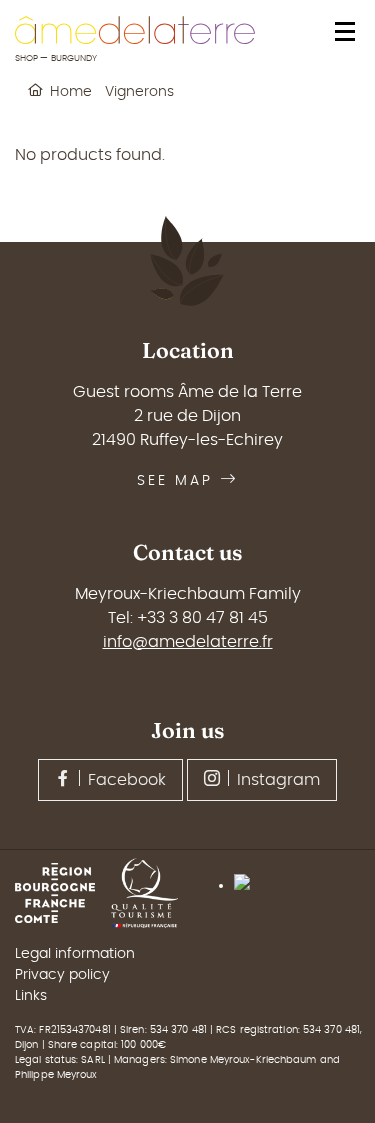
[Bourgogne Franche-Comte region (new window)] (63, 893)
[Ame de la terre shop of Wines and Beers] (135, 30)
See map (175, 481)
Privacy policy (62, 975)
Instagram (278, 780)
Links (31, 996)
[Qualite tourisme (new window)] (152, 893)
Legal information (75, 954)
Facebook (127, 780)
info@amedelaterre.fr (188, 642)
